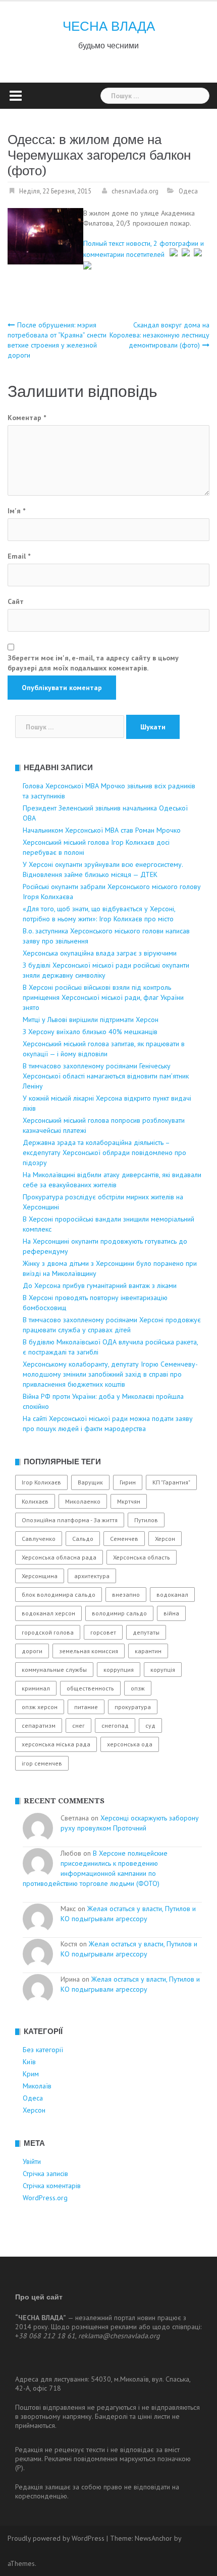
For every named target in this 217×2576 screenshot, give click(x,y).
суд (150, 1725)
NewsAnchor (153, 2538)
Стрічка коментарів (52, 2186)
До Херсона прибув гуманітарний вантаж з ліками (100, 1285)
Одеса (188, 191)
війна (171, 1613)
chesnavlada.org (135, 191)
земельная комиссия (89, 1651)
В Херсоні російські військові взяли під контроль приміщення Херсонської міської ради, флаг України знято (103, 997)
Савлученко (39, 1539)
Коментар (27, 418)
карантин (148, 1651)
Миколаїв (37, 2086)
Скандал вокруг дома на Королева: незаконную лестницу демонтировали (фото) (159, 335)
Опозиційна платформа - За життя (70, 1520)
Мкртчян (129, 1501)
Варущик (90, 1482)
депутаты (146, 1632)
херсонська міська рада (56, 1744)
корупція (163, 1670)
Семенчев (124, 1539)
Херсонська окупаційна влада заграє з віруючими (100, 953)
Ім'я (16, 511)
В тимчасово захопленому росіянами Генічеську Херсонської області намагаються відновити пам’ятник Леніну (106, 1076)
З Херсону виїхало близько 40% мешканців (90, 1032)
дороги (32, 1651)
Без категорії (43, 2050)
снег (78, 1725)
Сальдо (83, 1539)
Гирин (128, 1482)
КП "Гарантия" (171, 1482)
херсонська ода (130, 1744)
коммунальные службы (54, 1670)
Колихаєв (35, 1501)
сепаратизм (39, 1725)
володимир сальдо (119, 1613)
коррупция (119, 1670)
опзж (138, 1688)
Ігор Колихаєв (41, 1482)
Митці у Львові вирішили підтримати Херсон (91, 1020)
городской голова (48, 1632)
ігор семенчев (42, 1763)
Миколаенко (83, 1501)
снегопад (115, 1725)
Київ (29, 2062)
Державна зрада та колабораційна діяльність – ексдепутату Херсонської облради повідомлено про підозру (104, 1153)
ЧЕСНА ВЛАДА (109, 26)
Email (19, 556)
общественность (90, 1688)
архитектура (92, 1576)
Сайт (16, 601)
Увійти (32, 2161)
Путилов (146, 1520)
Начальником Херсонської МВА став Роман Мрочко (102, 830)
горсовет (103, 1632)
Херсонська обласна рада (59, 1557)
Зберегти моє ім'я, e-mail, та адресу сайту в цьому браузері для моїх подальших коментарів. (93, 663)
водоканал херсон (48, 1613)
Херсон (165, 1539)
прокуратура (133, 1707)
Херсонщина (40, 1576)
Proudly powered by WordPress (56, 2538)
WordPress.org (45, 2198)
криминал (36, 1688)
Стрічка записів (45, 2174)
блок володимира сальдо (59, 1595)
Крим (31, 2074)
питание (86, 1707)
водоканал (172, 1595)
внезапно (126, 1595)
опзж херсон (40, 1707)
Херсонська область (142, 1557)
